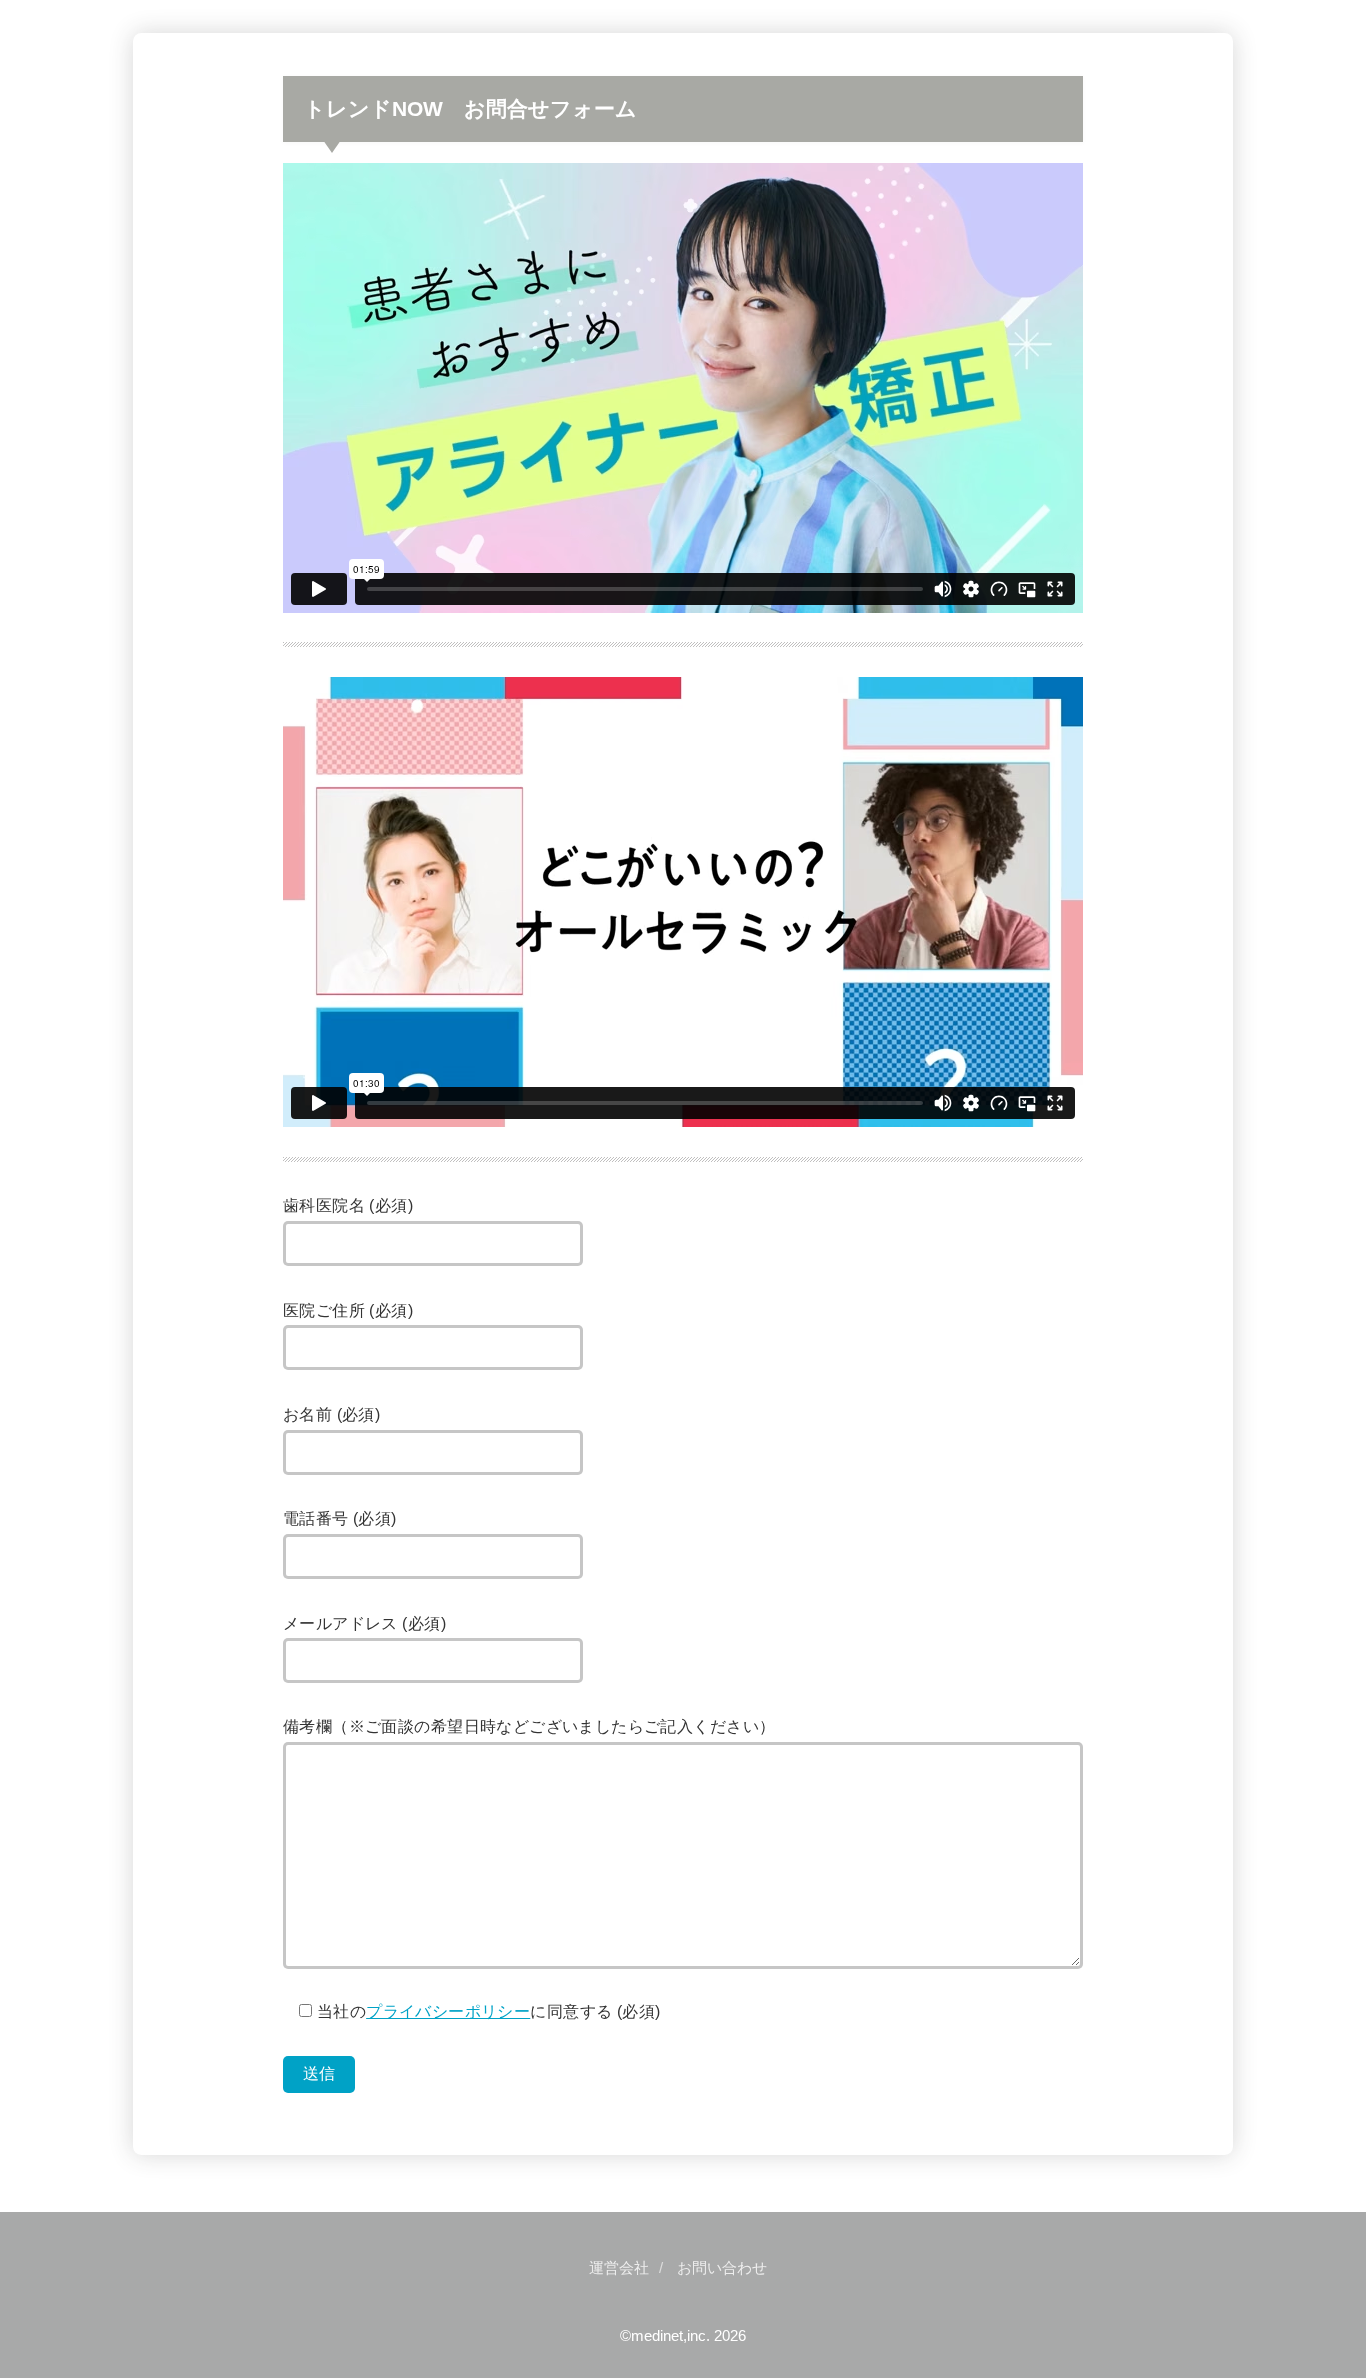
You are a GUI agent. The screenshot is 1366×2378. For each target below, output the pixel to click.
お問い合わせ (722, 2268)
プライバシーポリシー (448, 2011)
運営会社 (619, 2268)
